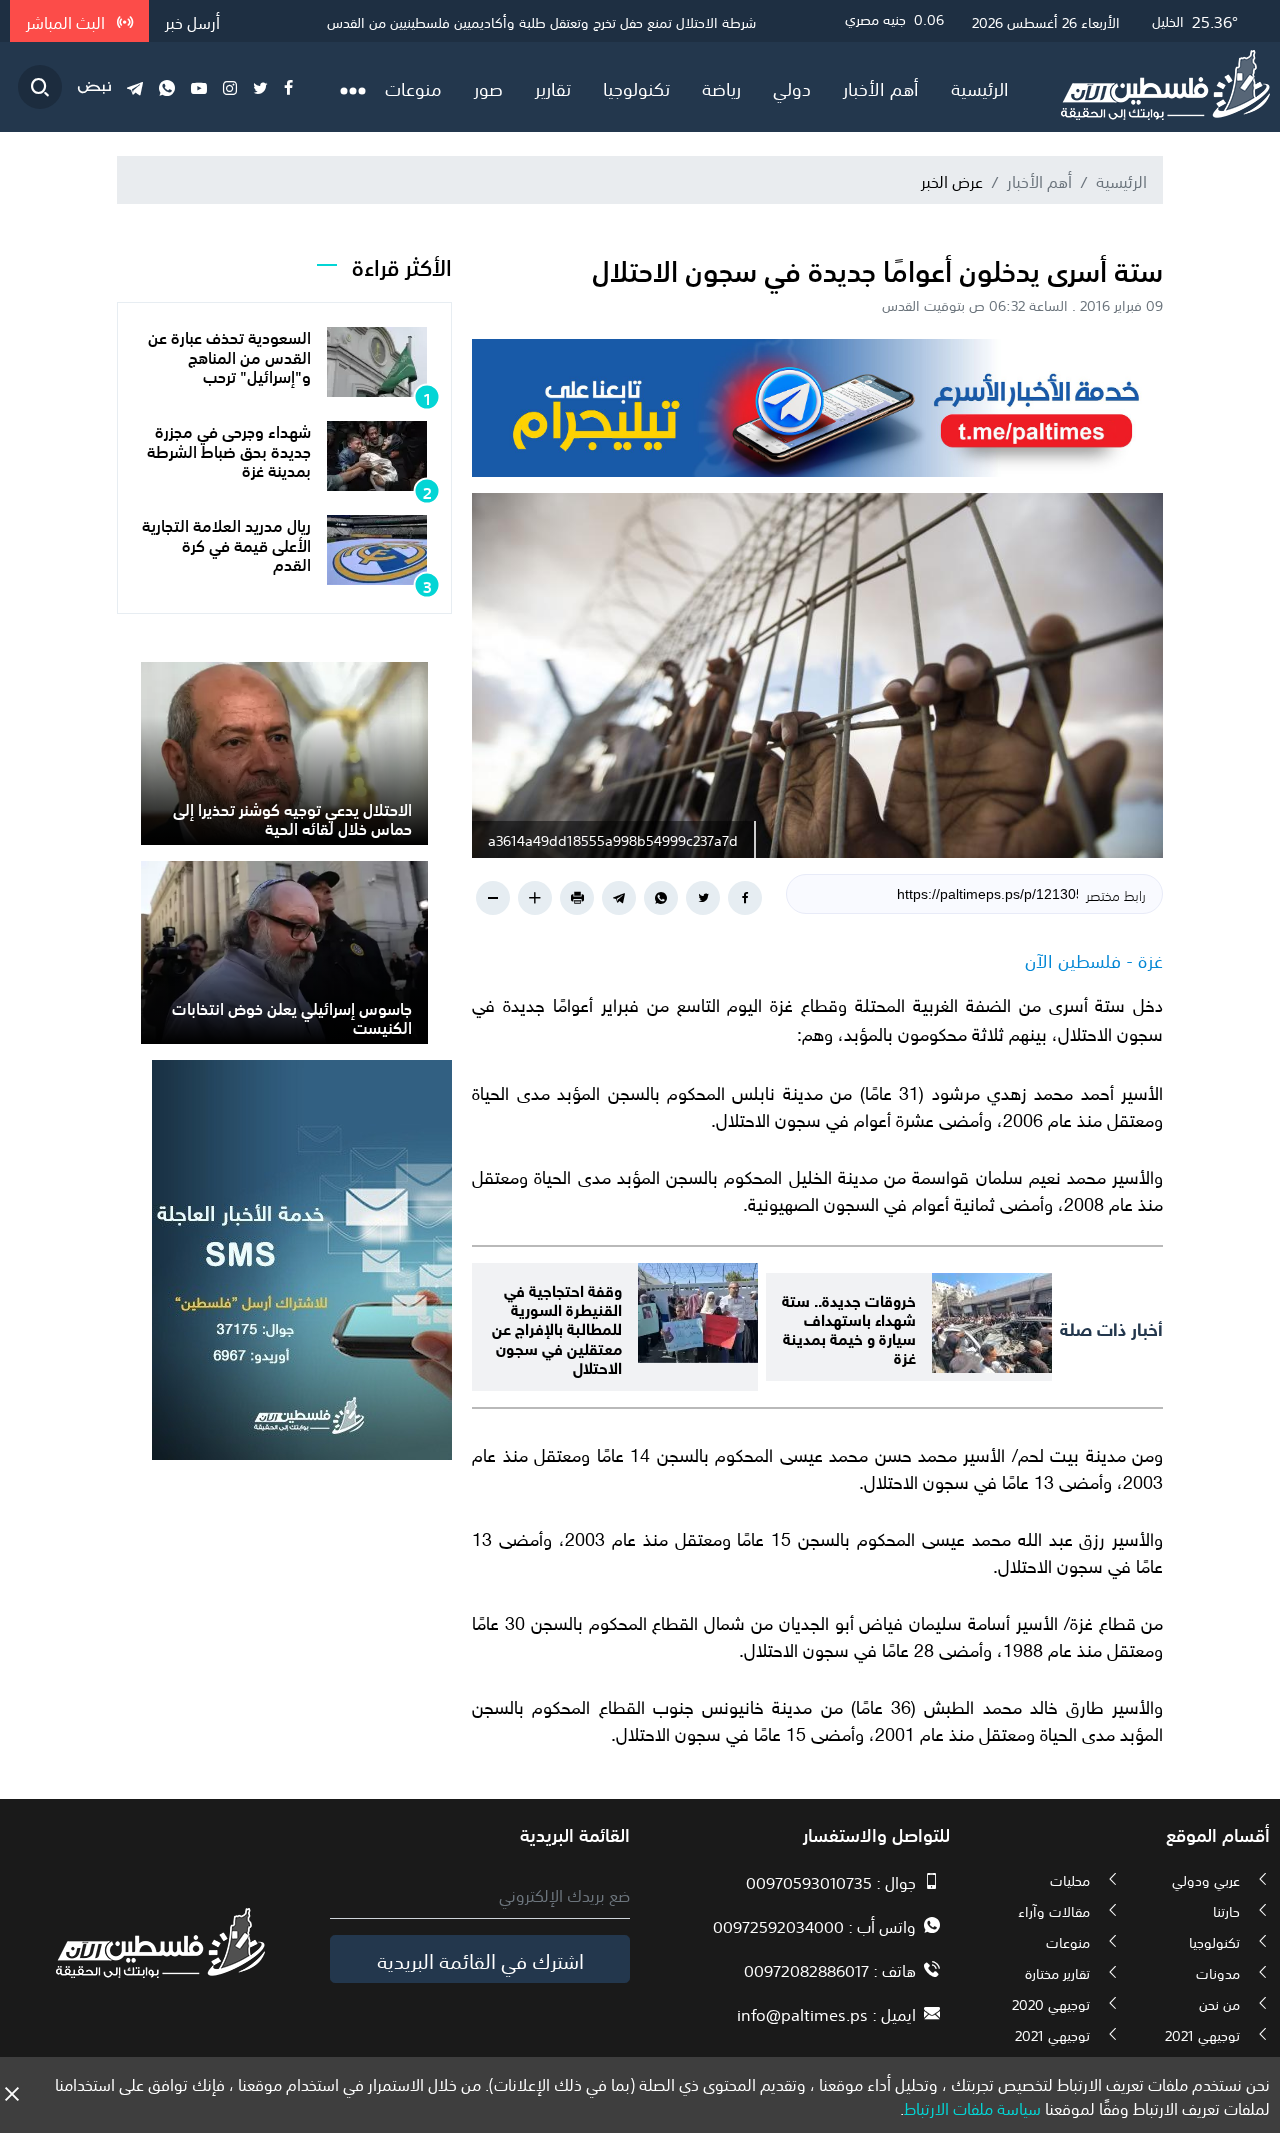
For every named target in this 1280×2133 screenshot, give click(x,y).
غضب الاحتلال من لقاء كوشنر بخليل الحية (643, 21)
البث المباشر (67, 21)
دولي (792, 87)
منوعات (413, 87)
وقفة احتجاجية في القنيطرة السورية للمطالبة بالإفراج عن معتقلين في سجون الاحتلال (557, 1327)
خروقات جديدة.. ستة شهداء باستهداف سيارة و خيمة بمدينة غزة (849, 1327)
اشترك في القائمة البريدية (480, 1959)
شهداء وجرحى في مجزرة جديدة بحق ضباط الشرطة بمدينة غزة (229, 449)
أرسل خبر (192, 21)
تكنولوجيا (636, 87)
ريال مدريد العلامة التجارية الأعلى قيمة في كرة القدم (226, 543)
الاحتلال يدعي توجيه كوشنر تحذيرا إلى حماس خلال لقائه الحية (292, 817)
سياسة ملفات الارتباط (972, 2107)
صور (488, 87)
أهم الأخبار (881, 87)
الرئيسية (980, 87)
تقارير (553, 87)
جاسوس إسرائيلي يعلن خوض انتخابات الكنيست (292, 1016)
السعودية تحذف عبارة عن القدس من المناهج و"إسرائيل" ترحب (229, 355)
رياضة (721, 87)
